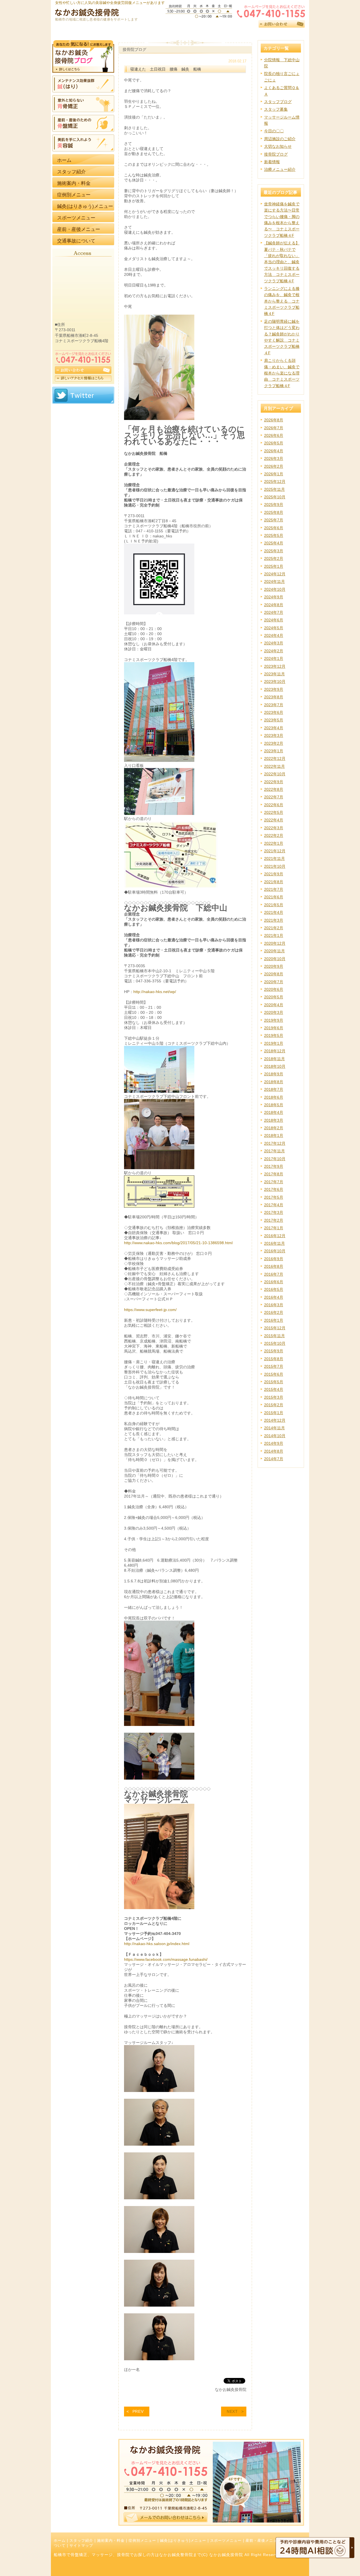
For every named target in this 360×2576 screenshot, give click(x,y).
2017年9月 (274, 1166)
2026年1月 (274, 474)
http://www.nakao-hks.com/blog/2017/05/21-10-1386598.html (178, 1243)
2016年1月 (274, 1320)
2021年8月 (274, 882)
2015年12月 (275, 1328)
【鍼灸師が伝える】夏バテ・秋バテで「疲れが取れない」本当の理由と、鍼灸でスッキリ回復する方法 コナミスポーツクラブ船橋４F (282, 262)
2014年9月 (274, 1443)
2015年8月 (274, 1359)
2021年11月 (274, 858)
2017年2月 (274, 1220)
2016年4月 (274, 1297)
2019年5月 (274, 1035)
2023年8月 (274, 697)
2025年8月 (274, 512)
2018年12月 (275, 1051)
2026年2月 (274, 466)
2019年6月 (274, 1028)
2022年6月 (274, 805)
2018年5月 (274, 1105)
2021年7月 (274, 889)
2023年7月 (274, 705)
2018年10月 (275, 1066)
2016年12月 (275, 1236)
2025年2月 (274, 558)
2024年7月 (274, 612)
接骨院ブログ (276, 154)
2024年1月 (274, 658)
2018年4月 (274, 1112)
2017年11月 (274, 1151)
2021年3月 (274, 920)
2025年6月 (274, 528)
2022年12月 (275, 758)
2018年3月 (274, 1120)
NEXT (232, 2411)
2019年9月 (274, 1020)
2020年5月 (274, 997)
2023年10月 (275, 682)
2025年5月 (274, 535)
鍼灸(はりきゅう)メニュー (183, 2541)
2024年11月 (274, 581)
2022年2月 (274, 835)
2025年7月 (274, 520)
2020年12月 (275, 943)
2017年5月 (274, 1197)
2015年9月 (274, 1351)
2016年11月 (274, 1243)
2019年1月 (274, 1043)
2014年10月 (275, 1436)
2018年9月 (274, 1074)
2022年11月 (274, 766)
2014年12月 (275, 1420)
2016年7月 (274, 1274)
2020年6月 (274, 989)
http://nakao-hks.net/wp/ (155, 992)
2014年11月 (274, 1428)
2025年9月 (274, 505)
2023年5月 (274, 720)
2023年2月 (274, 743)
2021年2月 (274, 928)
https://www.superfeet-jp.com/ (150, 1310)
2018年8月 (274, 1082)
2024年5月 (274, 628)
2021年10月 (275, 866)
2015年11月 (274, 1336)
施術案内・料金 (111, 2541)
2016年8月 (274, 1266)
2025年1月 (274, 566)
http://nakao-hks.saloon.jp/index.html (157, 1944)
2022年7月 (274, 797)
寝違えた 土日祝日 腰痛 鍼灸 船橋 (168, 69)
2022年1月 (274, 843)
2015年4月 (274, 1389)
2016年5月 (274, 1289)
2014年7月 (274, 1459)
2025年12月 (275, 481)
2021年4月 (274, 912)
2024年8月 (274, 605)
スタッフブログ (278, 102)
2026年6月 (274, 435)
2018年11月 (274, 1059)
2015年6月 (274, 1374)
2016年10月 (275, 1251)
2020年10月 (275, 959)
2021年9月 (274, 874)
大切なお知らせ (278, 146)
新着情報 (272, 162)
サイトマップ (81, 2546)
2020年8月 (274, 974)
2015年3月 (274, 1397)
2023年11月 (274, 674)
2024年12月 (275, 574)
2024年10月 (275, 589)
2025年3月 (274, 551)
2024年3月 (274, 643)
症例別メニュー (142, 2541)
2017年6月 (274, 1189)
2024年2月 (274, 651)
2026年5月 (274, 443)
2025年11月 (274, 489)
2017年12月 (275, 1143)
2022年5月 (274, 812)
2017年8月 (274, 1174)
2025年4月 (274, 543)
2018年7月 (274, 1089)
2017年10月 (275, 1159)
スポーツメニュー (226, 2541)
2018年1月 (274, 1135)
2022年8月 (274, 789)
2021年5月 (274, 905)
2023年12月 (275, 666)
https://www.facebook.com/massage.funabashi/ (166, 1959)
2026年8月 (274, 420)
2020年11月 (274, 951)
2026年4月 (274, 451)
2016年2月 (274, 1312)
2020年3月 (274, 1012)
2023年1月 (274, 751)
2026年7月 (274, 428)
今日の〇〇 (274, 131)
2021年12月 (275, 851)
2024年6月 (274, 620)
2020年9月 (274, 966)
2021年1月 (274, 935)
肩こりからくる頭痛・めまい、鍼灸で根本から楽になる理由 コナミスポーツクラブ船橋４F (282, 373)
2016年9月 (274, 1259)
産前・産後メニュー (263, 2541)
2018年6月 (274, 1097)
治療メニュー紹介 (280, 169)
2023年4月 (274, 728)
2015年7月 (274, 1366)
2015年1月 (274, 1413)
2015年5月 (274, 1382)
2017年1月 (274, 1228)
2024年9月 (274, 597)
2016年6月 (274, 1282)
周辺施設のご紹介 (280, 139)
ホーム (60, 2541)
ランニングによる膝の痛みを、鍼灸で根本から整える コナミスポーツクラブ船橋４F (282, 301)
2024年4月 (274, 635)
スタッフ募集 (276, 109)
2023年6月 (274, 712)
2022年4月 (274, 820)
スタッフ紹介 (81, 2541)
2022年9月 (274, 782)
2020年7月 (274, 982)
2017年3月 (274, 1212)
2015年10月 (275, 1343)
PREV (138, 2411)
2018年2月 (274, 1128)
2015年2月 (274, 1405)
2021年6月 (274, 897)
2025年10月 (275, 497)
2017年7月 (274, 1182)
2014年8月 (274, 1451)
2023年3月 (274, 735)
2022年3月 (274, 828)
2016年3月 (274, 1305)
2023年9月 (274, 689)
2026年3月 (274, 458)
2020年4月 (274, 1005)
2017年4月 (274, 1205)
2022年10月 (275, 774)
